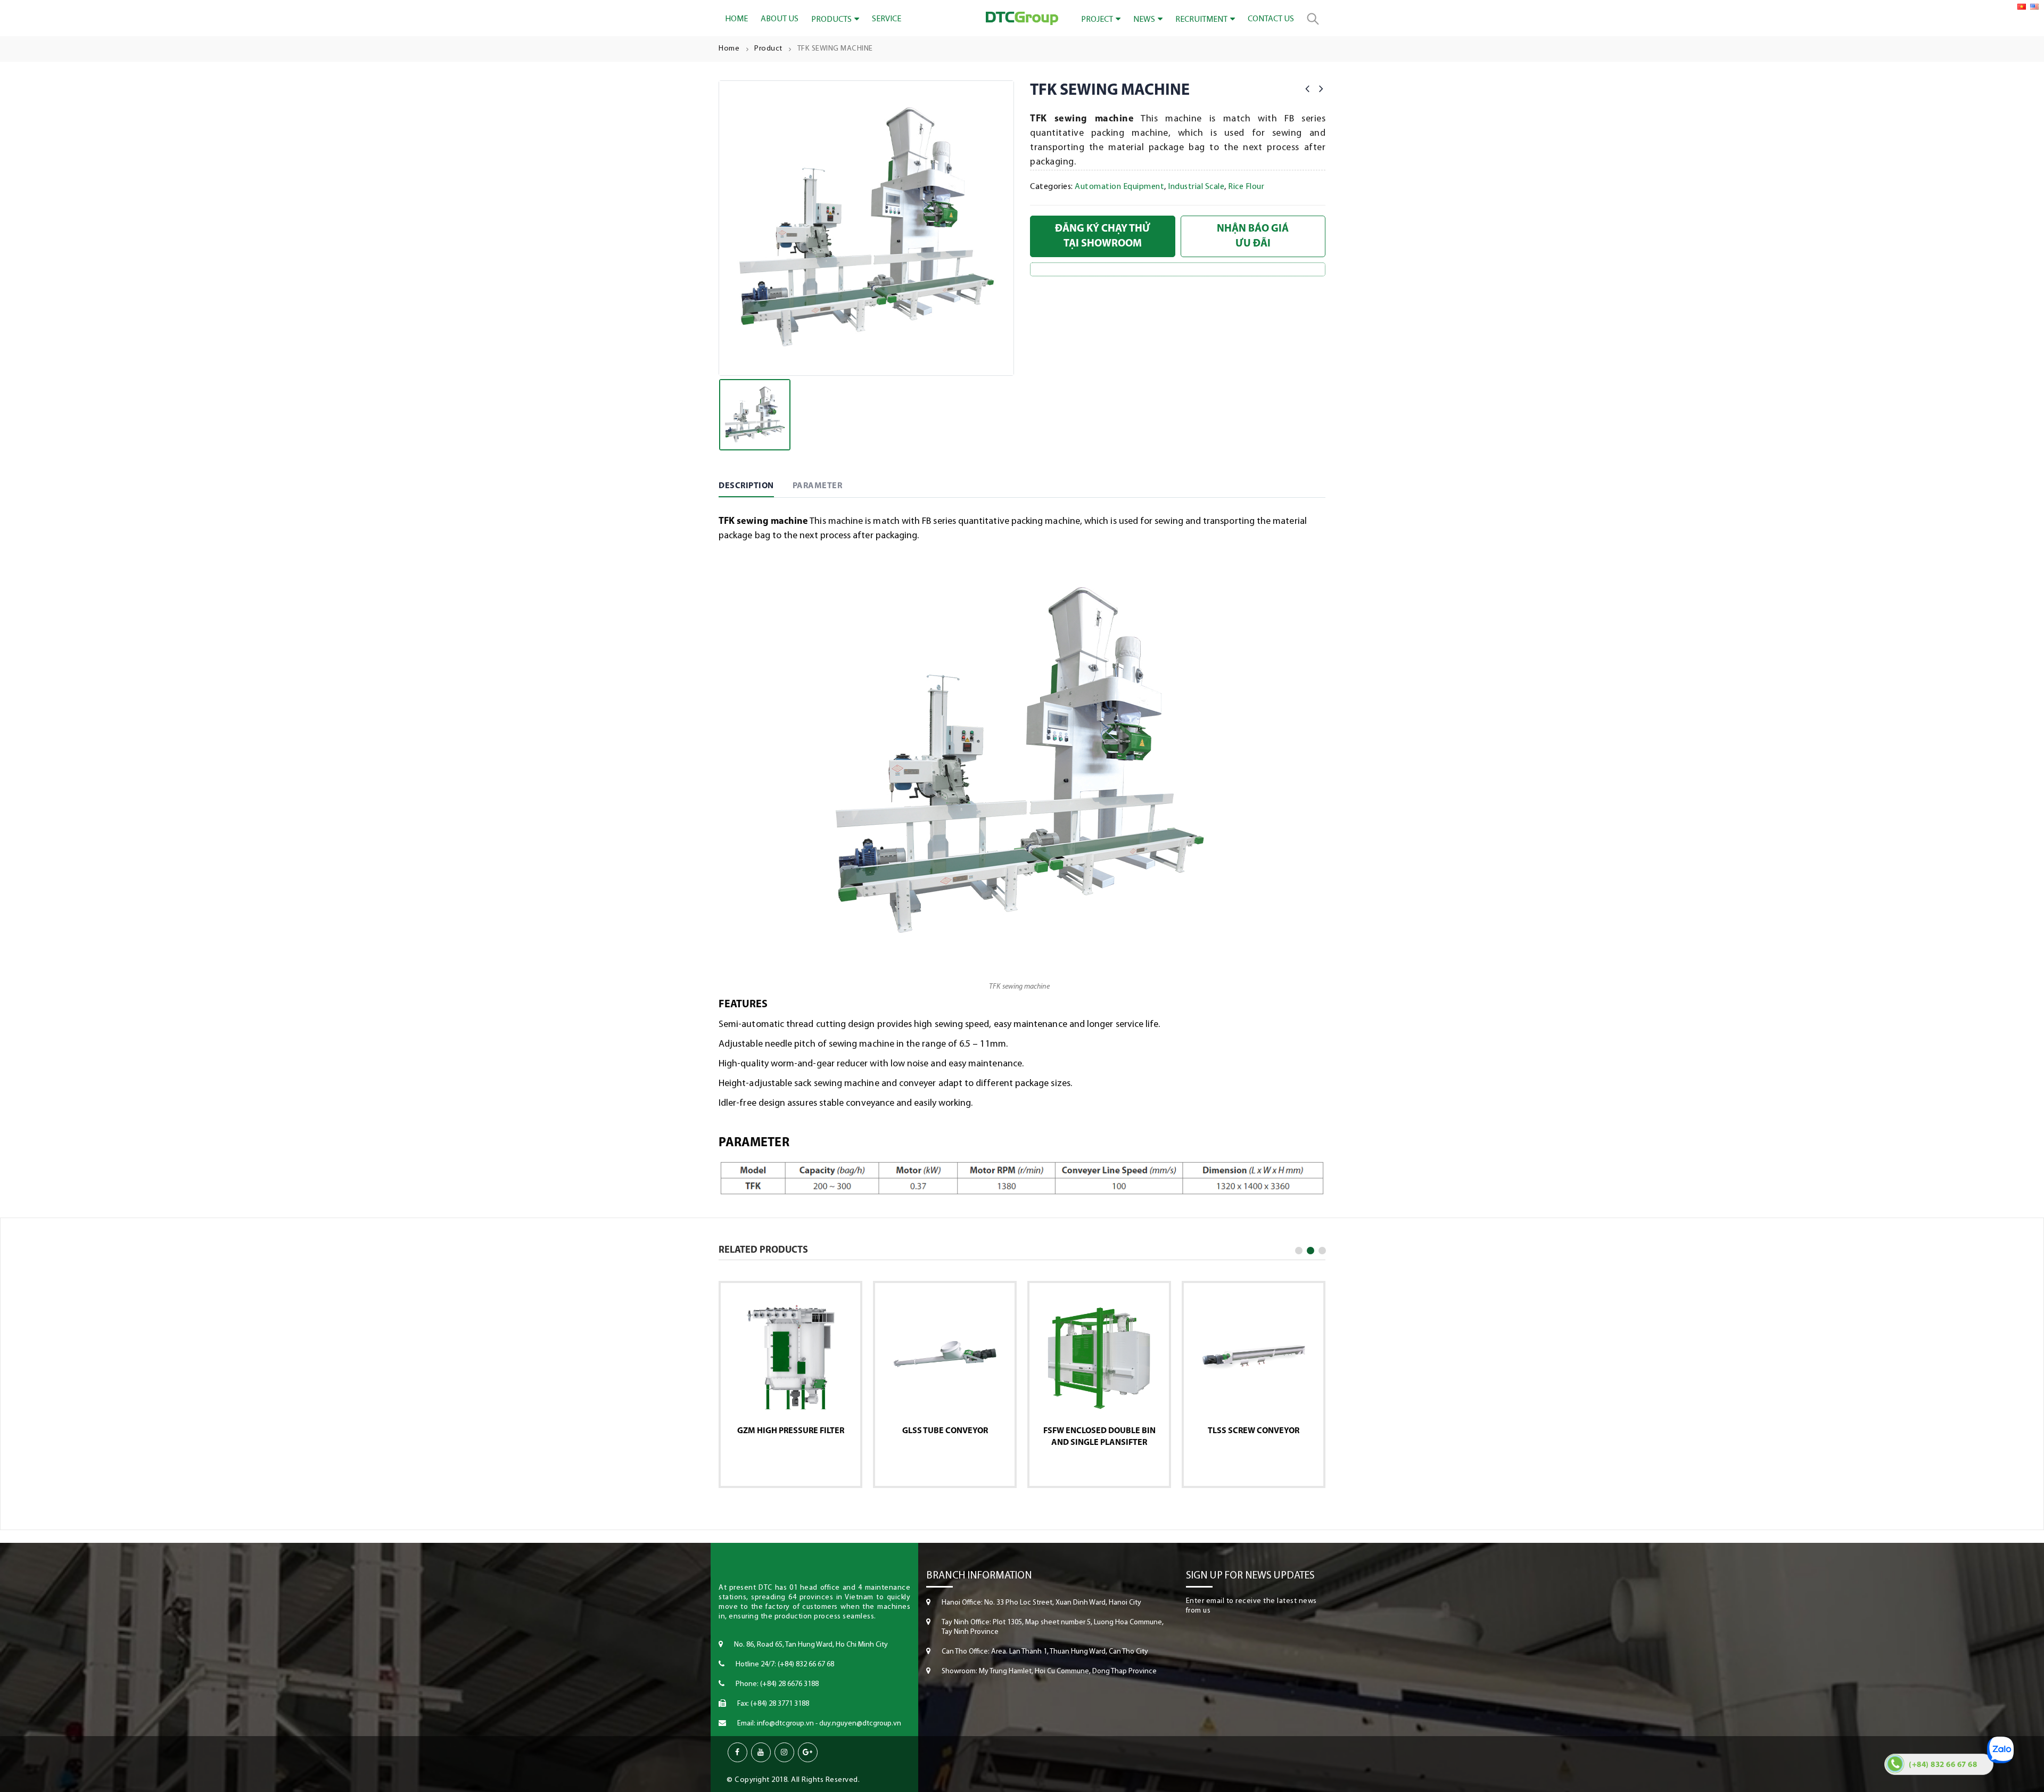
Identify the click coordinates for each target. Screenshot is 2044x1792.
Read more (786, 1466)
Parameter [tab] (818, 486)
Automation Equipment (1119, 187)
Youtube (761, 1752)
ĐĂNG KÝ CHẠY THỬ (1103, 236)
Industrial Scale (1196, 187)
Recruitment (1201, 20)
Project (1097, 20)
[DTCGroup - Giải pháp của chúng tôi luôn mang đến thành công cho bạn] (1022, 19)
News (1144, 20)
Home (736, 19)
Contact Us (1271, 19)
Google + (808, 1752)
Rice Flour (1246, 187)
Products (831, 20)
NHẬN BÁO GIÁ (1253, 236)
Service (887, 19)
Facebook (737, 1752)
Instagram (784, 1752)
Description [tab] (746, 486)
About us (780, 19)
